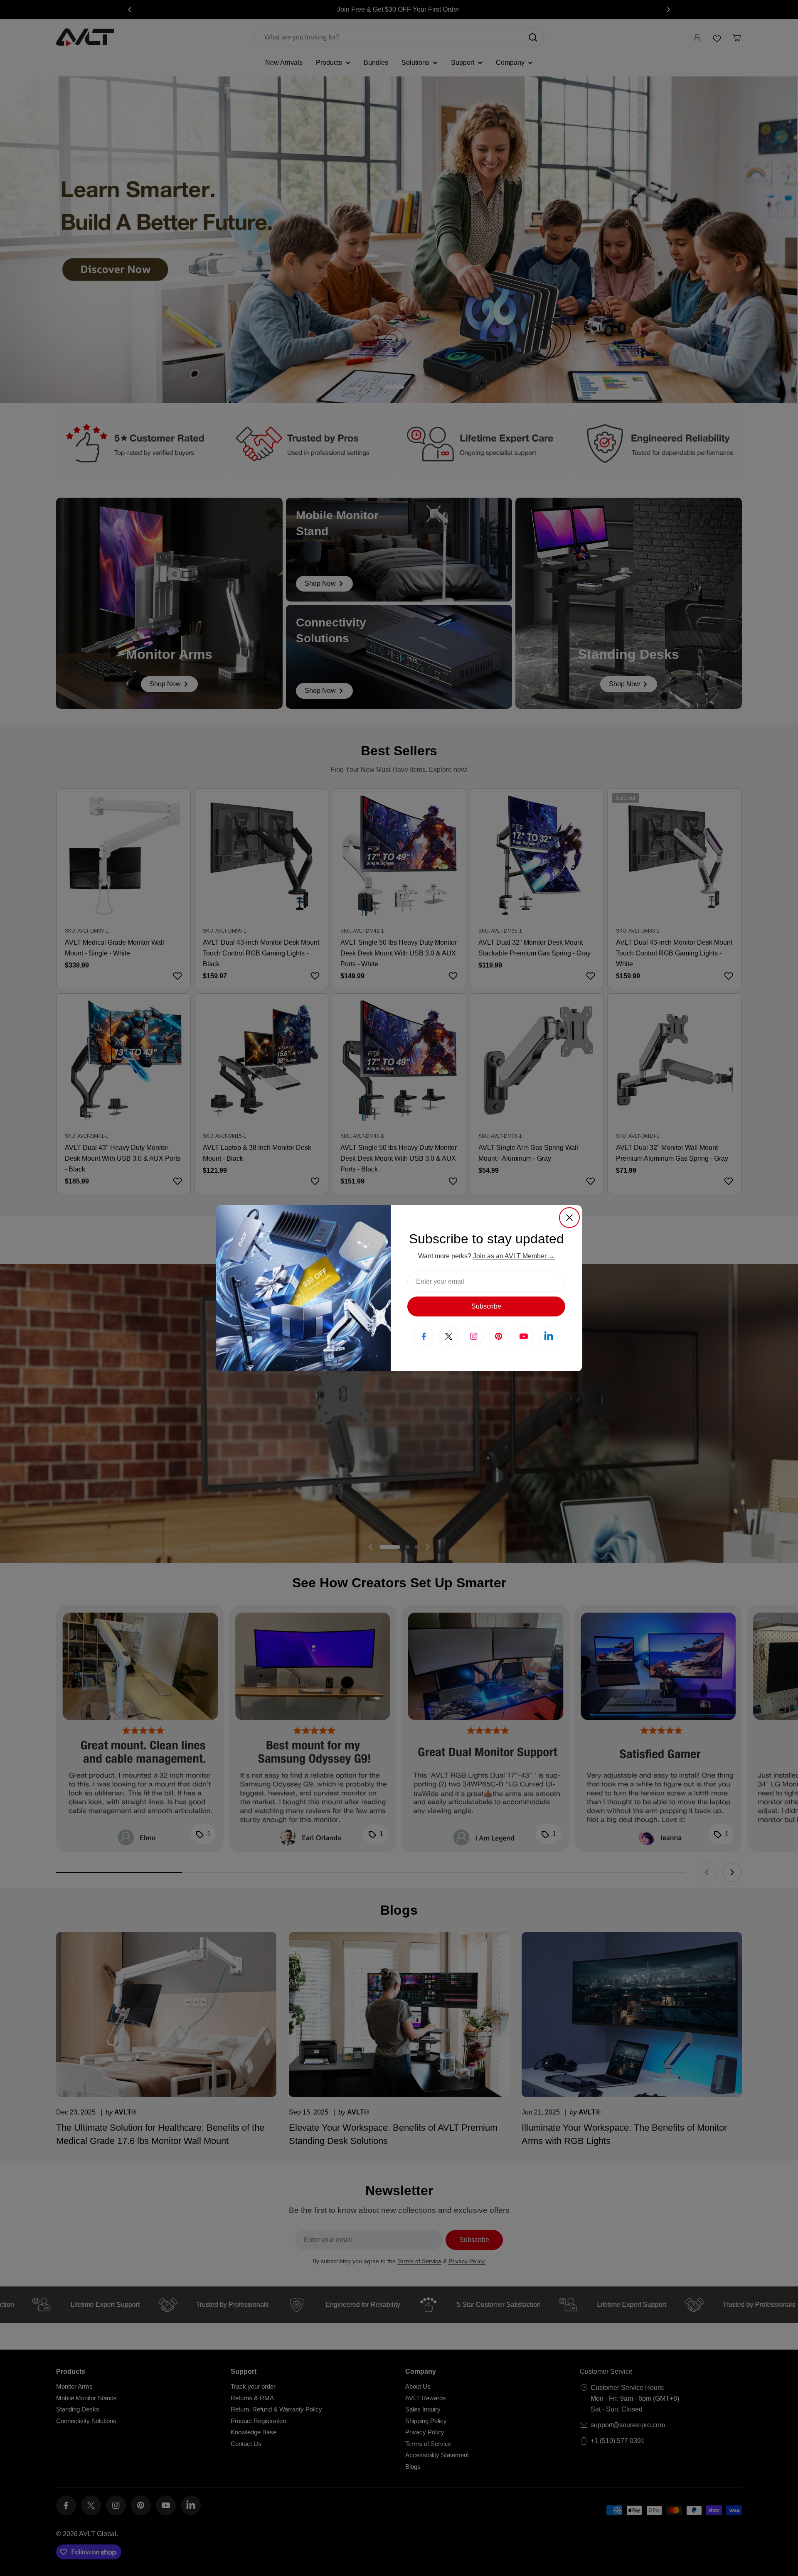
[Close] (569, 1218)
